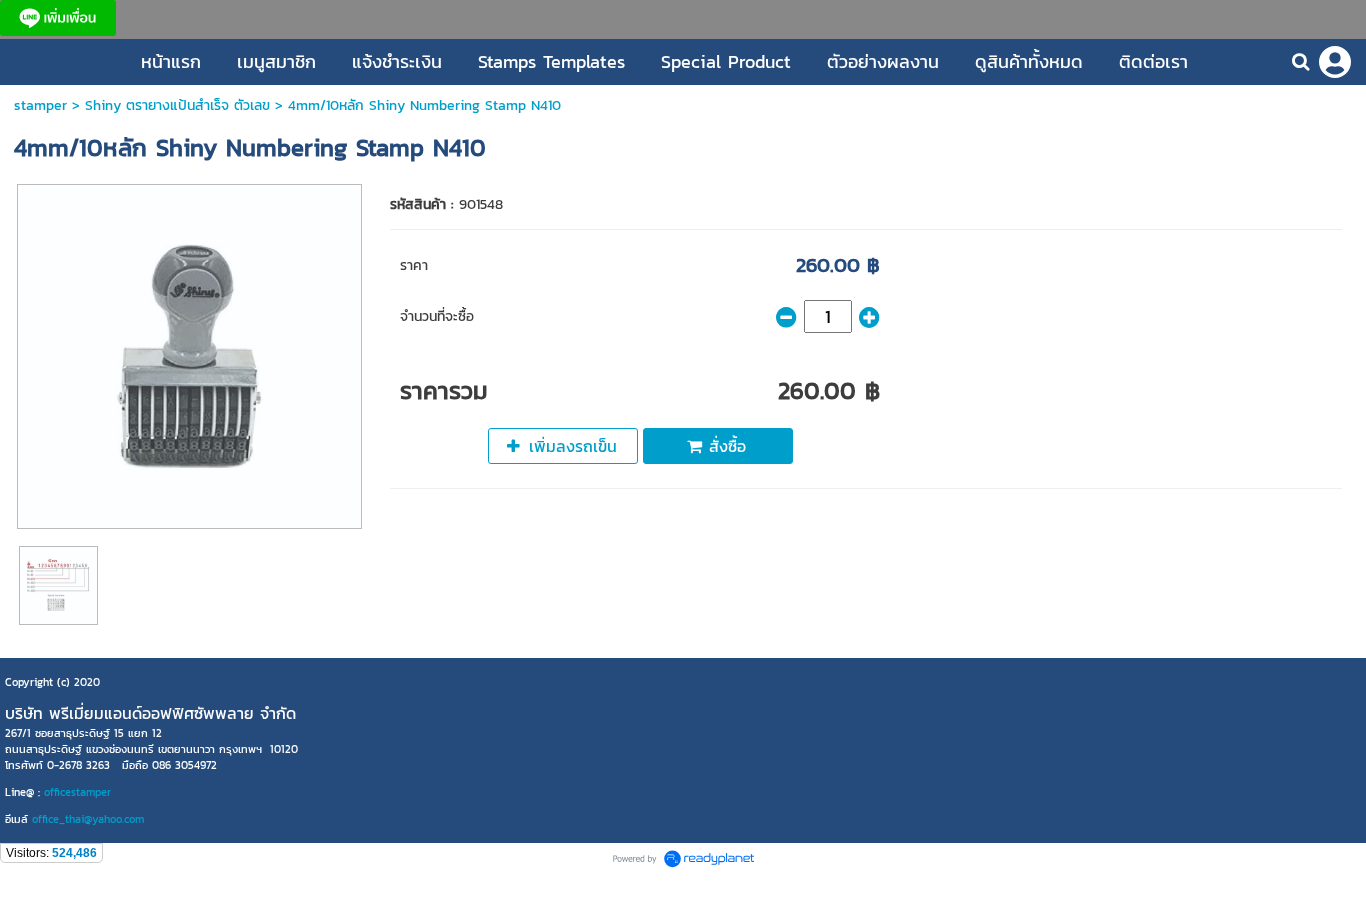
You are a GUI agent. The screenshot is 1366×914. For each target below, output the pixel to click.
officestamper (77, 792)
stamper (40, 105)
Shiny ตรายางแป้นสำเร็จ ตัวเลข (177, 105)
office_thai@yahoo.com (88, 819)
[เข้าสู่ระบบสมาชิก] (1335, 62)
